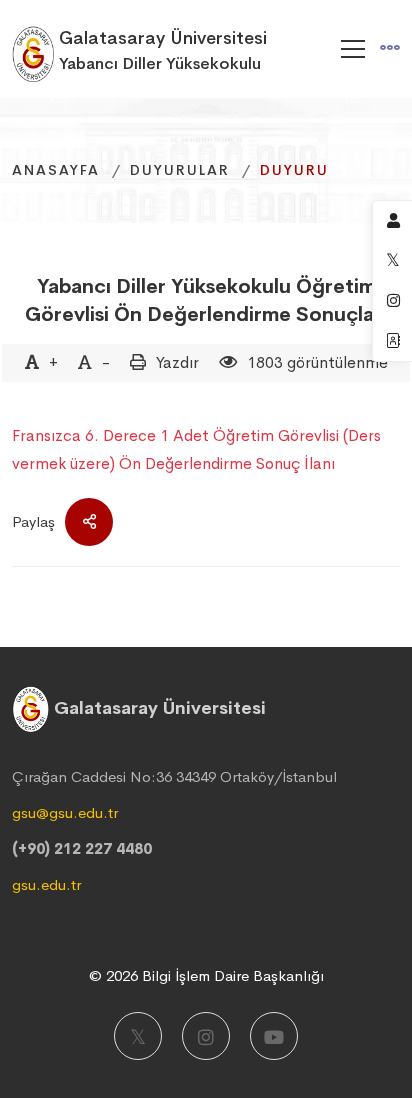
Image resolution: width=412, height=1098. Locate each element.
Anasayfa (56, 170)
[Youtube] (274, 1036)
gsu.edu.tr (46, 884)
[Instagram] (206, 1036)
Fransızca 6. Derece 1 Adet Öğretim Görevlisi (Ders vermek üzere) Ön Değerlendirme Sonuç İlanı (196, 449)
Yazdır (177, 362)
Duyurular (180, 170)
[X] (138, 1036)
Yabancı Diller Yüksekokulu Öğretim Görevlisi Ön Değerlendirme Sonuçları (206, 300)
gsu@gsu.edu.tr (65, 812)
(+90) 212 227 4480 (82, 848)
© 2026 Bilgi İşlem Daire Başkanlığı (206, 975)
